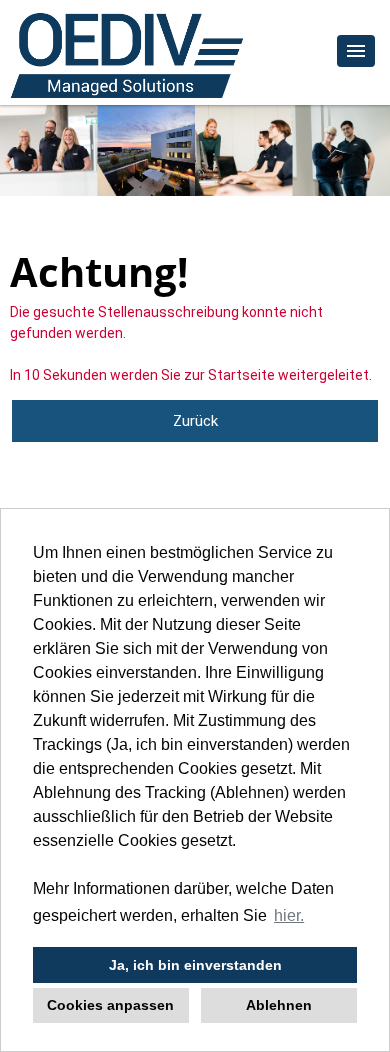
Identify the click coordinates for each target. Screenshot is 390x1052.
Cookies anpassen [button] (110, 1005)
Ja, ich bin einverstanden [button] (195, 965)
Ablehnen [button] (279, 1005)
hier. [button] (289, 915)
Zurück (195, 421)
